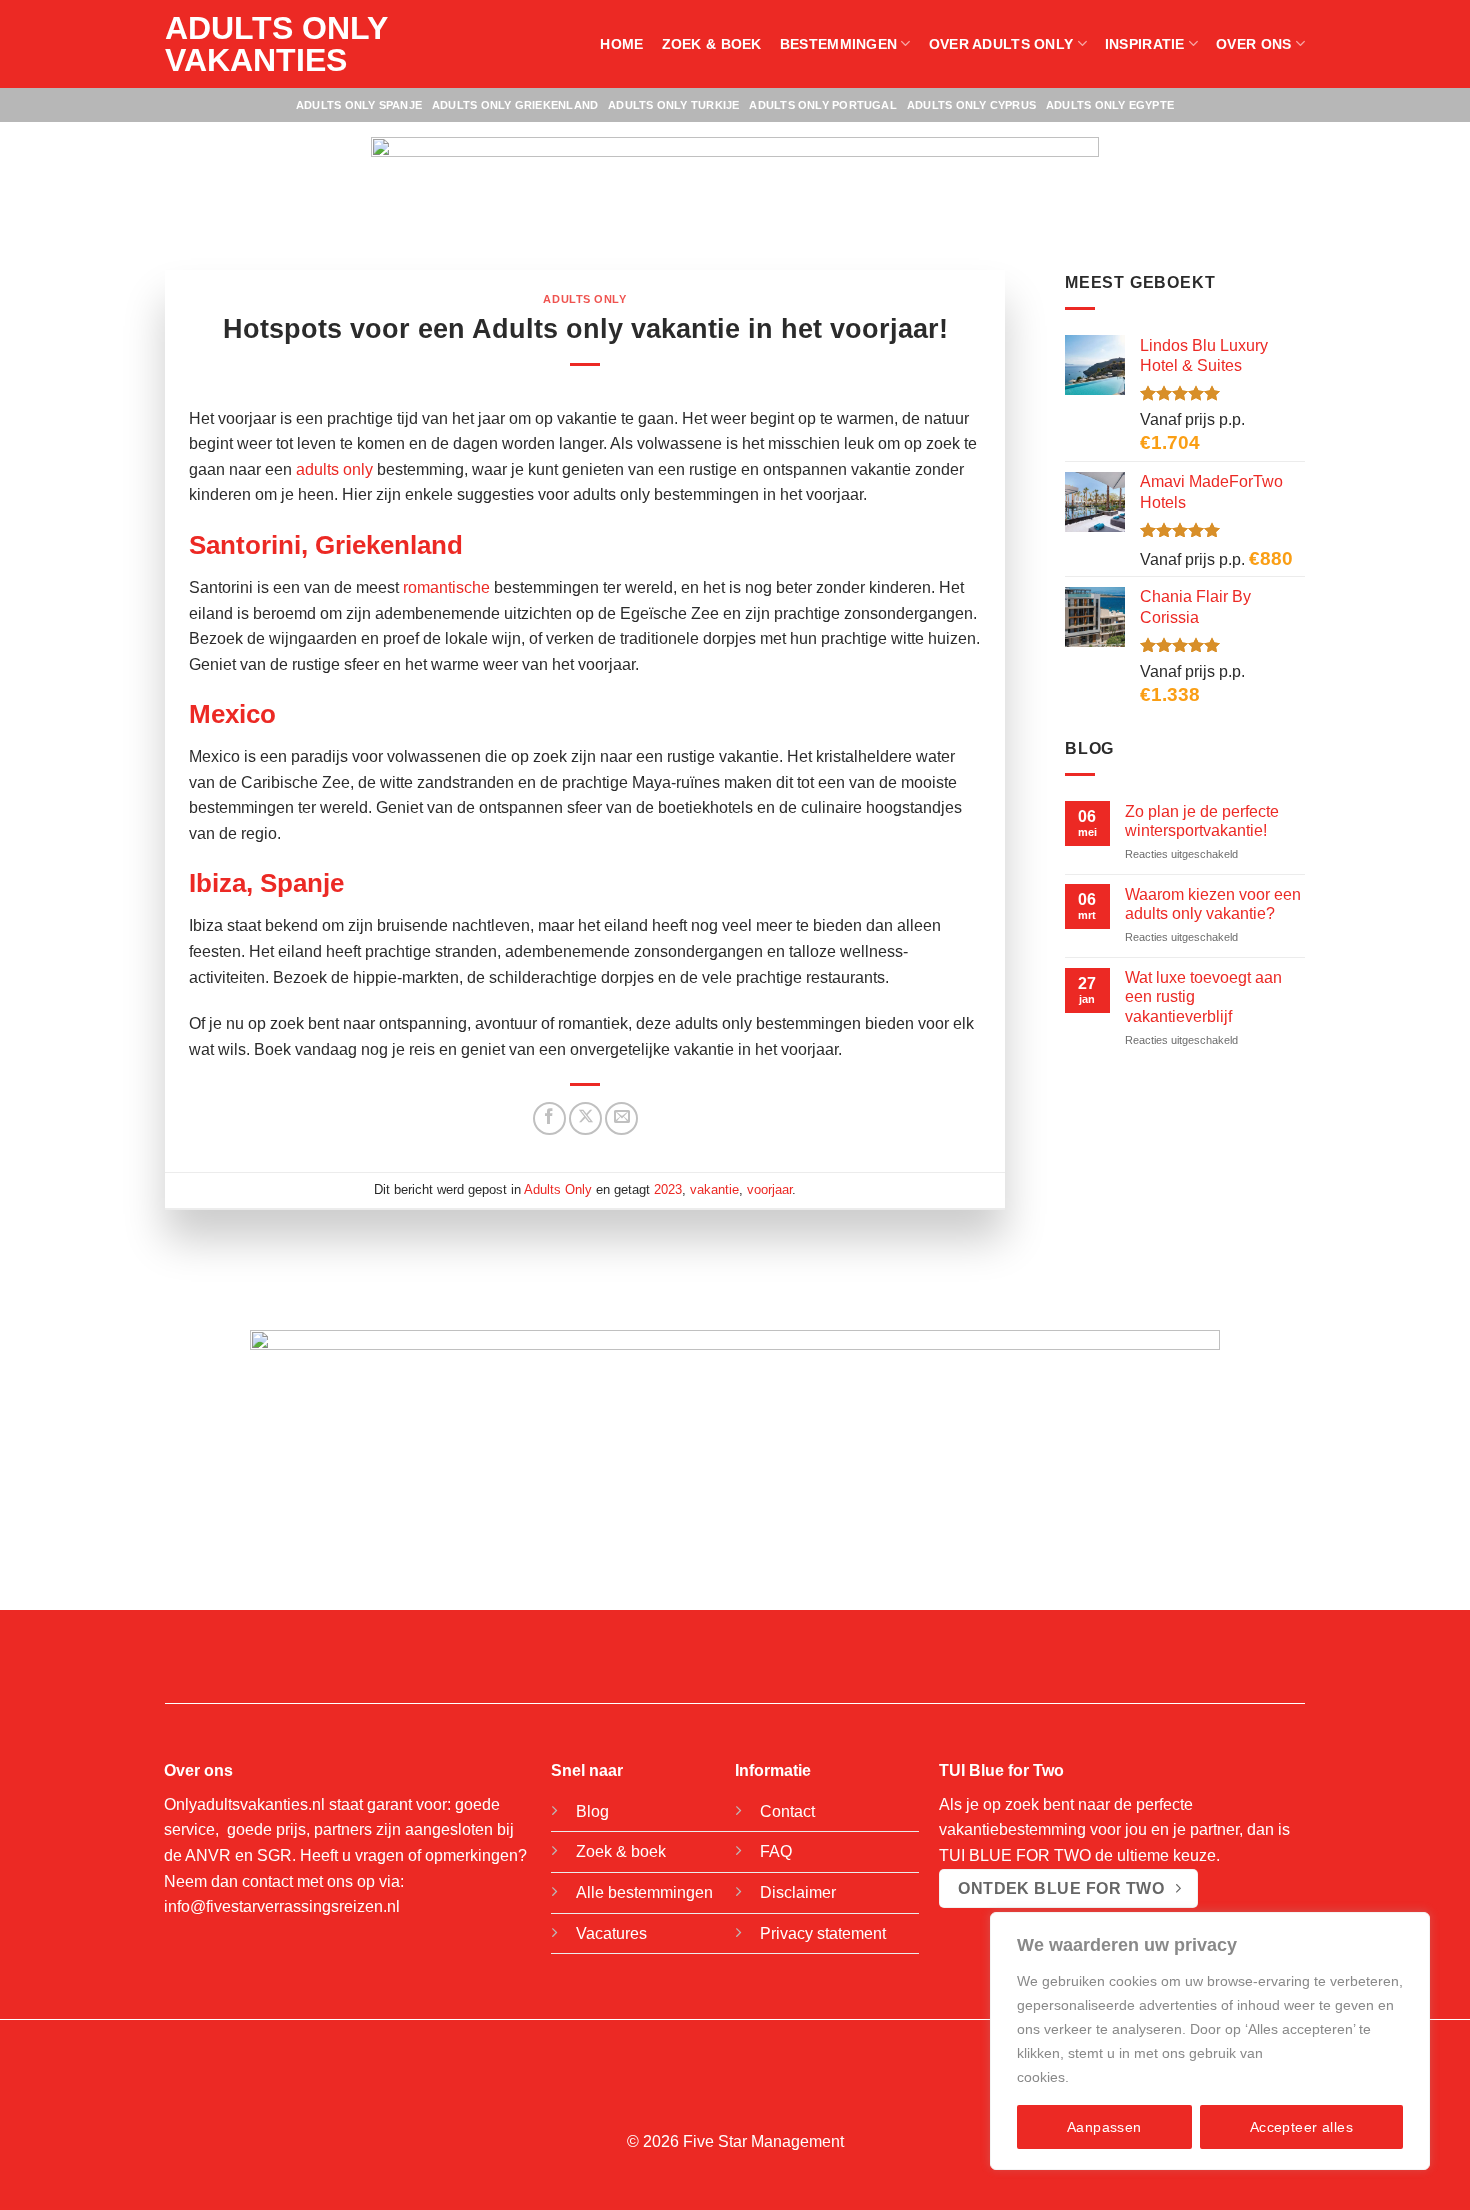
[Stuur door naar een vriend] (621, 1118)
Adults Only (584, 299)
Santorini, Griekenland (326, 545)
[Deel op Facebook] (549, 1118)
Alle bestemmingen (644, 1892)
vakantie (714, 1189)
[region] (1210, 2041)
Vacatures (611, 1933)
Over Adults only (1001, 44)
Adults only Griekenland (515, 105)
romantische (446, 587)
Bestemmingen (838, 44)
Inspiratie (1145, 44)
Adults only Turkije (673, 105)
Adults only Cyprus (971, 105)
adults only (334, 469)
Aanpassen (1104, 2127)
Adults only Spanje (359, 105)
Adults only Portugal (822, 105)
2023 (668, 1189)
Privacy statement (823, 1933)
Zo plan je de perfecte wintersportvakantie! (1202, 820)
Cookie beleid (1117, 2077)
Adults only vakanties (276, 44)
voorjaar (769, 1189)
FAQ (776, 1851)
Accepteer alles (1301, 2127)
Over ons (1253, 44)
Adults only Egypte (1110, 105)
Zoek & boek (712, 44)
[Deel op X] (585, 1118)
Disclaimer (798, 1892)
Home (621, 44)
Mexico (232, 714)
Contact (787, 1811)
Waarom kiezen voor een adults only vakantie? (1213, 903)
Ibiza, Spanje (266, 883)
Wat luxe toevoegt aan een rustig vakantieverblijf (1203, 996)
